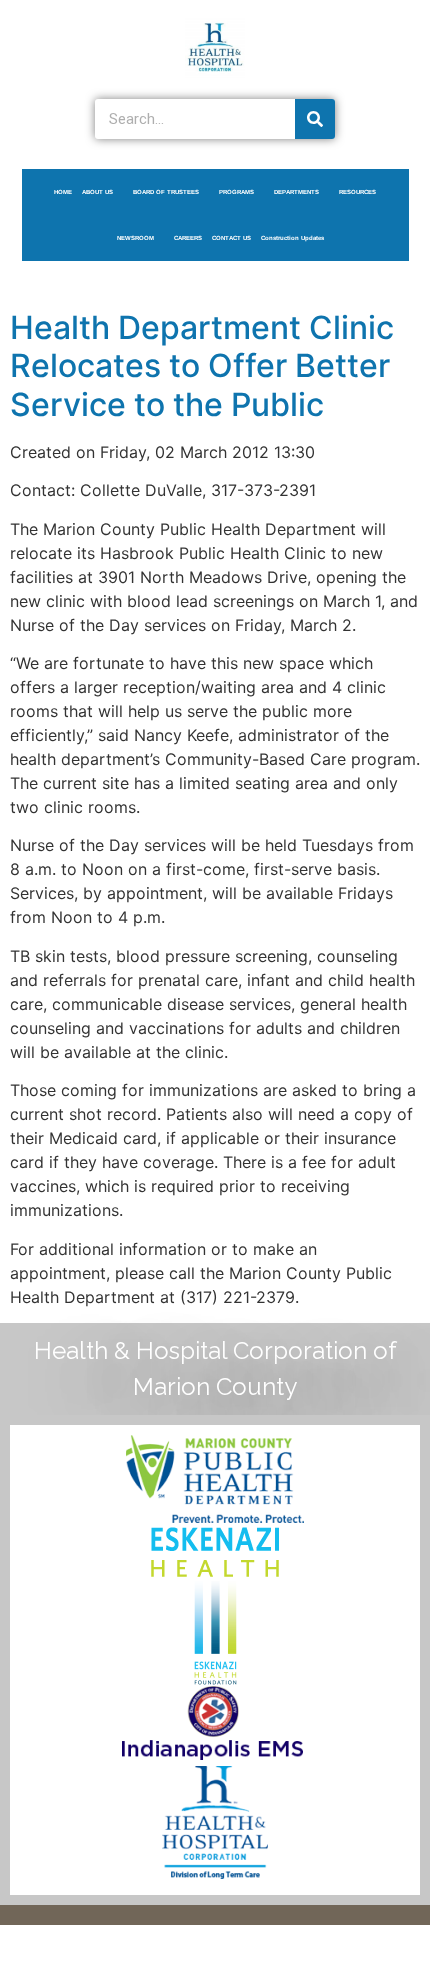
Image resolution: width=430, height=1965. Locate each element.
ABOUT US (97, 192)
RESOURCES (357, 192)
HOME (63, 192)
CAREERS (188, 238)
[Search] (315, 119)
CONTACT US (231, 238)
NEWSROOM (135, 238)
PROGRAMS (236, 192)
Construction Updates (292, 238)
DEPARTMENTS (296, 192)
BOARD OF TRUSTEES (166, 192)
